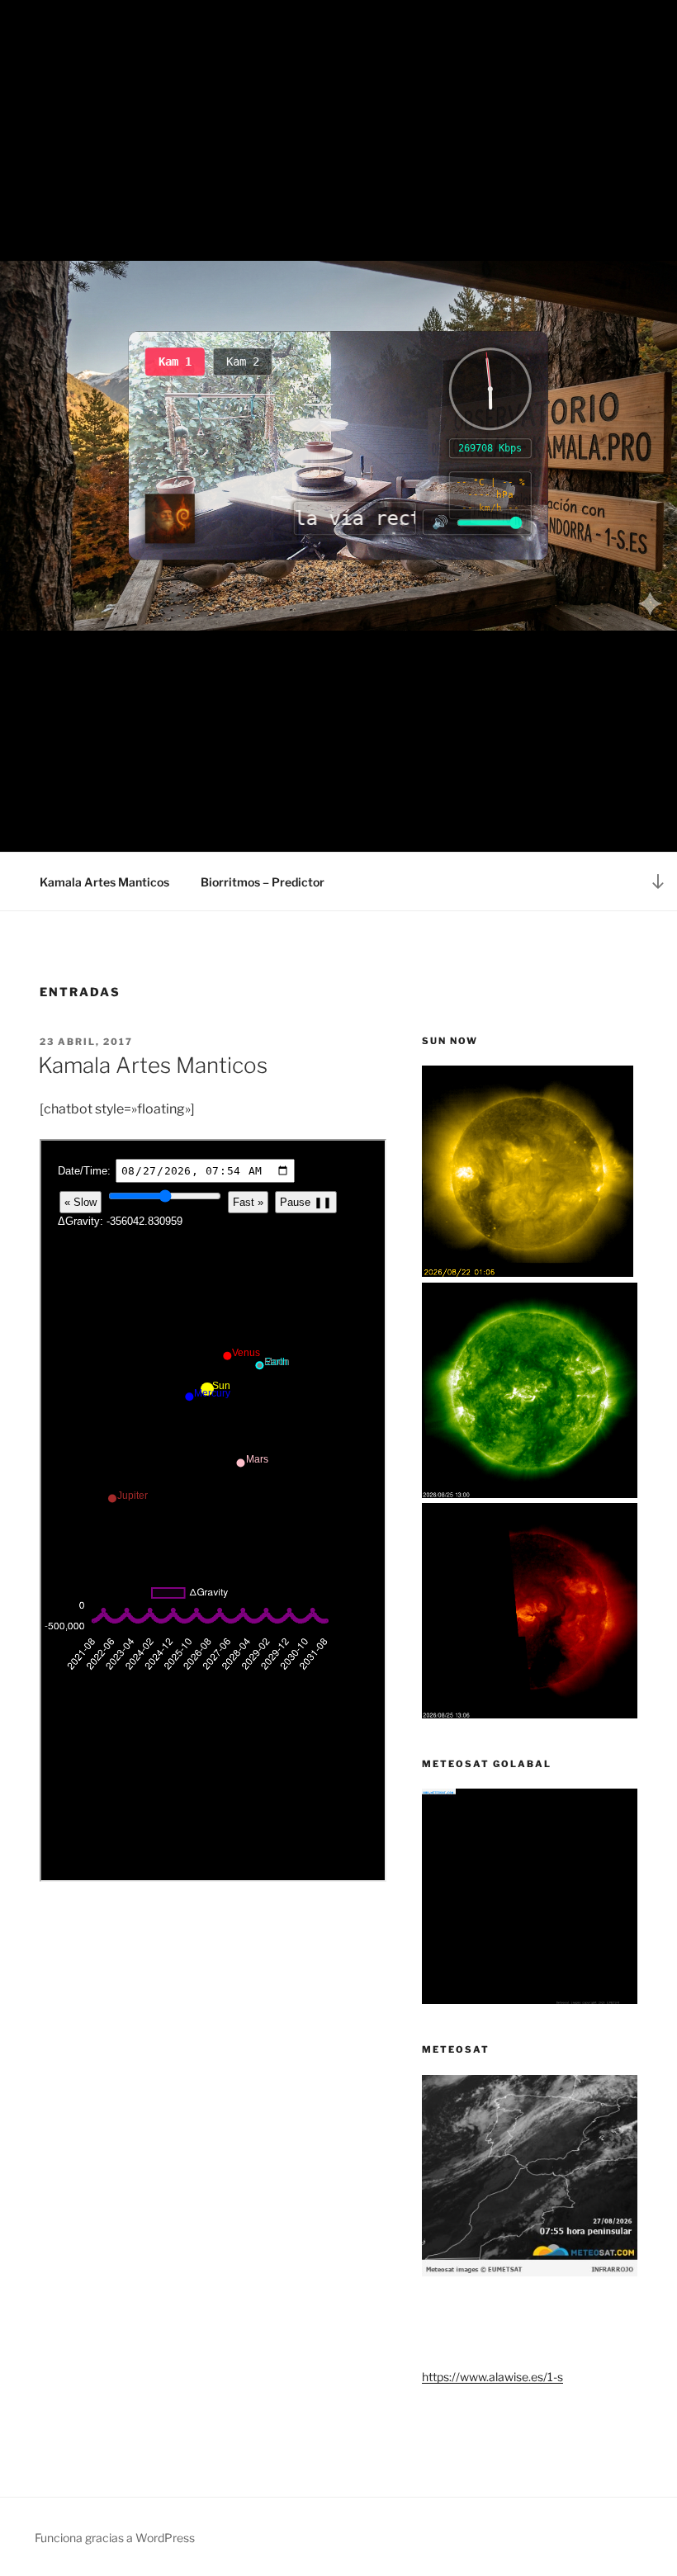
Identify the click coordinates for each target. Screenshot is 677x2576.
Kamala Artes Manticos (104, 882)
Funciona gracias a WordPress (115, 2538)
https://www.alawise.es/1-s (492, 2377)
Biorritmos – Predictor (263, 882)
